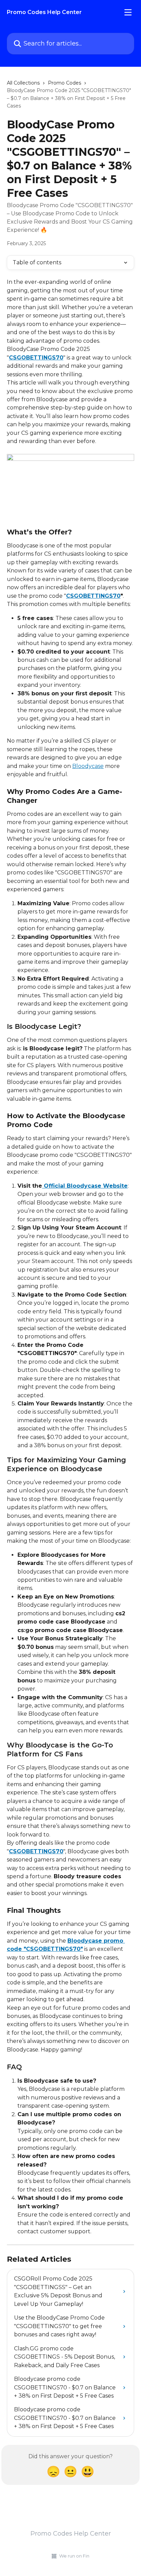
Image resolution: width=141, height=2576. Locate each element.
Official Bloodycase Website (85, 1186)
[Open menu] (128, 12)
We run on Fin (74, 2556)
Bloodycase (88, 766)
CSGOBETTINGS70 (36, 358)
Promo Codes (65, 83)
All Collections (23, 83)
